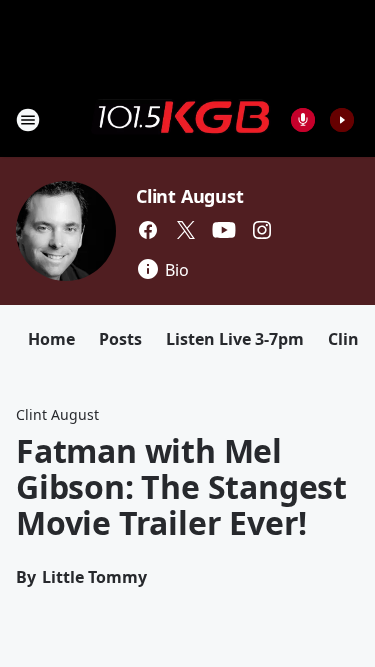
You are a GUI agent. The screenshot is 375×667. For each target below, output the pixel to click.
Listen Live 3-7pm (235, 339)
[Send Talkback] (303, 120)
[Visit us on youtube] (224, 230)
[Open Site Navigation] (28, 120)
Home (51, 339)
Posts (120, 339)
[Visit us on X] (186, 230)
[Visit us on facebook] (148, 230)
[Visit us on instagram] (262, 230)
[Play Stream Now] (342, 120)
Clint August (190, 196)
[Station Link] (181, 119)
